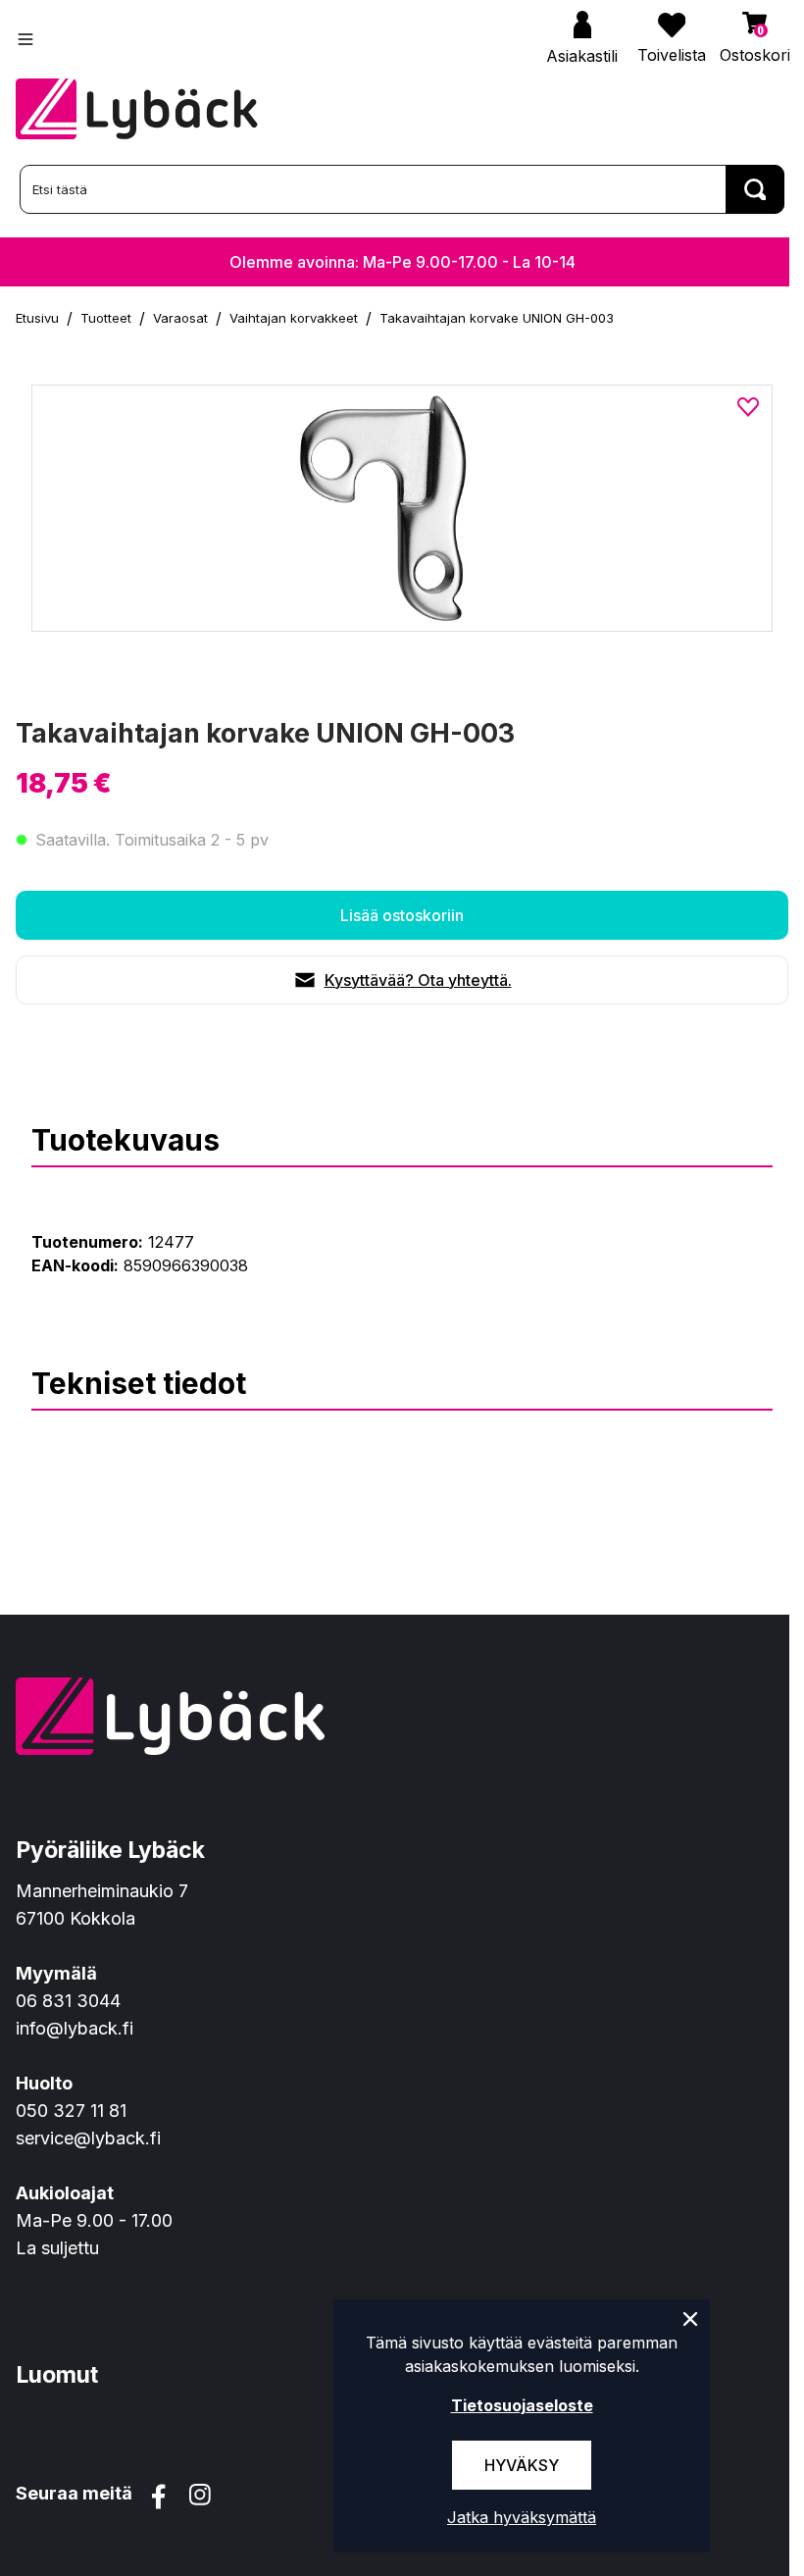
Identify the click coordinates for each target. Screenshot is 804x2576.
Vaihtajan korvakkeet (294, 318)
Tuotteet (106, 318)
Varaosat (180, 318)
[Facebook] (159, 2497)
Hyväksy (522, 2465)
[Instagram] (200, 2497)
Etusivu (37, 318)
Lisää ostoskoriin (402, 915)
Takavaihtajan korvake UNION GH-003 (497, 318)
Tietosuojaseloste (522, 2405)
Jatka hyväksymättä (522, 2517)
